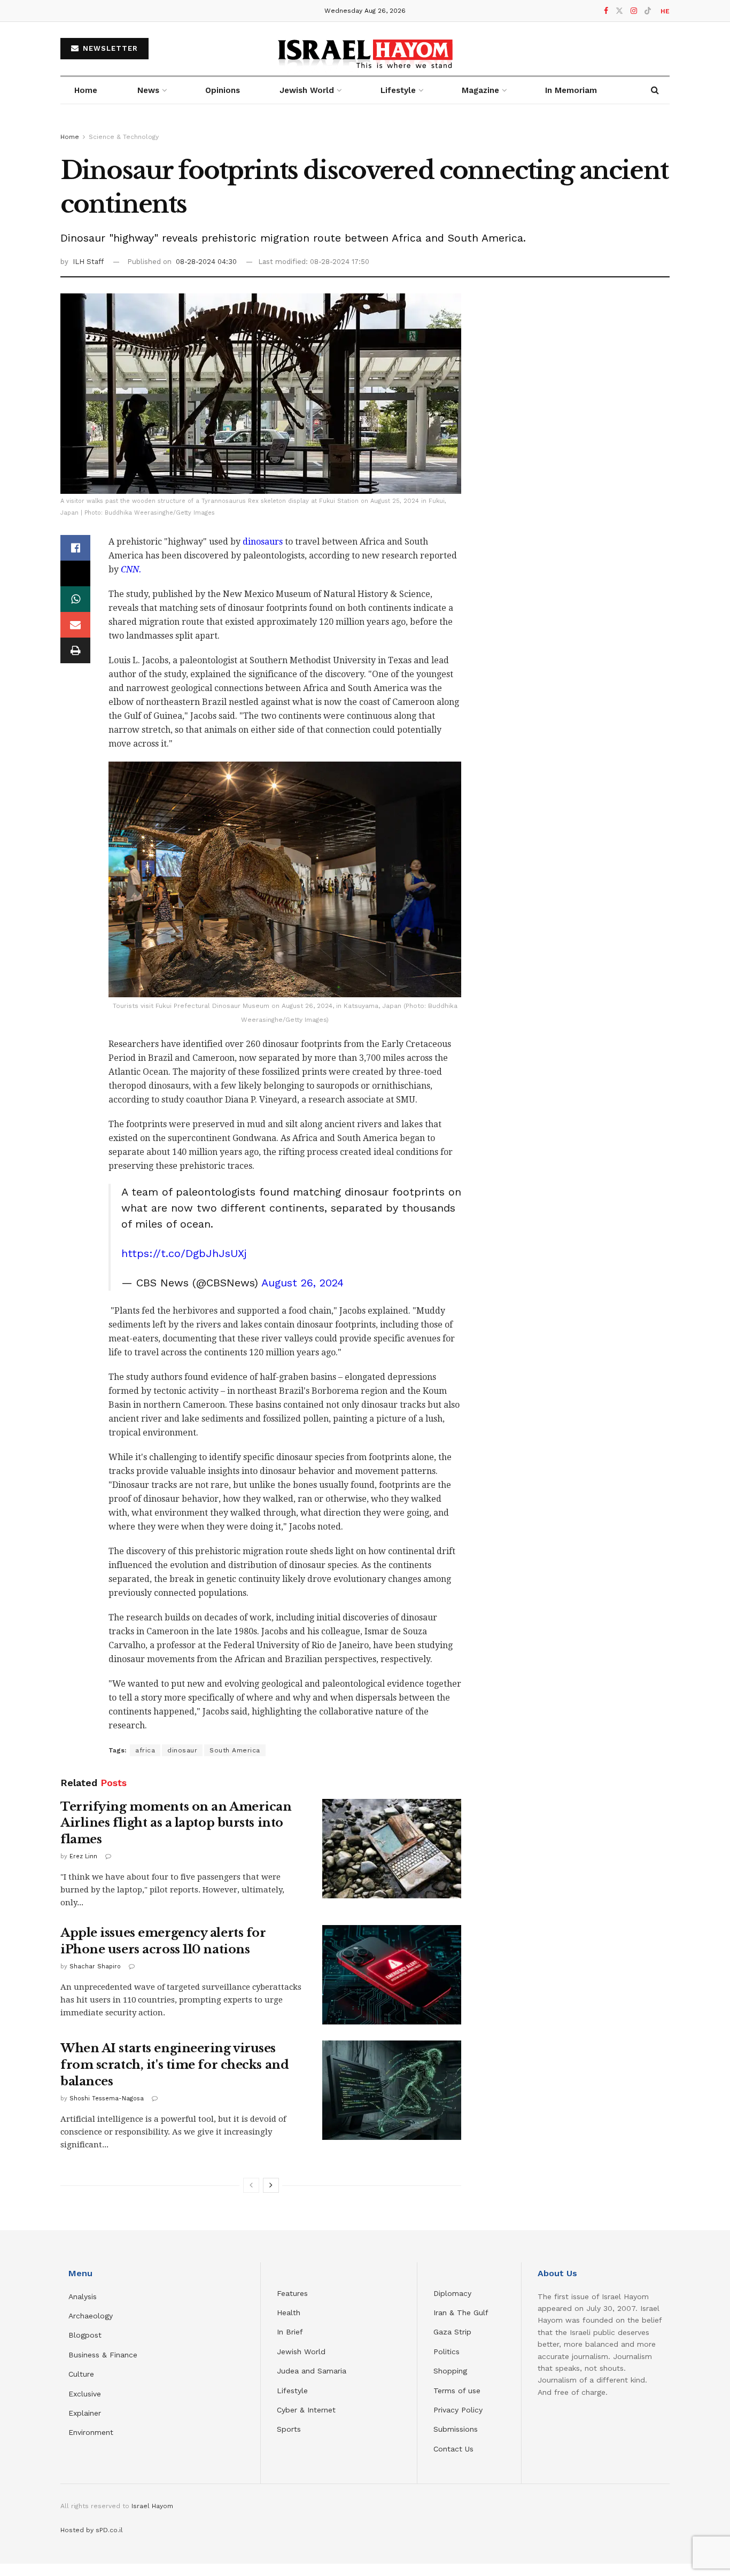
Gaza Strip (452, 2332)
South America (235, 1750)
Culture (81, 2374)
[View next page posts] (271, 2185)
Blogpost (85, 2335)
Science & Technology (124, 137)
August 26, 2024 (302, 1283)
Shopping (450, 2371)
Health (289, 2313)
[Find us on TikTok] (648, 11)
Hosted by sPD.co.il (92, 2530)
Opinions (223, 90)
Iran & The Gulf (461, 2313)
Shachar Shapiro (95, 1966)
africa (145, 1750)
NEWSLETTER (109, 48)
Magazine (480, 90)
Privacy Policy (458, 2410)
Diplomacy (454, 2293)
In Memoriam (571, 90)
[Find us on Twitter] (619, 11)
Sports (289, 2429)
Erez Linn (83, 1856)
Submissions (456, 2429)
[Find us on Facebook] (606, 11)
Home (86, 90)
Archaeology (91, 2316)
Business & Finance (103, 2355)
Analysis (84, 2296)
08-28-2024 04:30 (206, 262)
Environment (91, 2432)
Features (292, 2293)
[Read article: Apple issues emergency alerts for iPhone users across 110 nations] (392, 1975)
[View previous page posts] (251, 2185)
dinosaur (182, 1750)
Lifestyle (292, 2391)
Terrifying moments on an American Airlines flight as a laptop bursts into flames (176, 1823)
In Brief (290, 2332)
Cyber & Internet (306, 2410)
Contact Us (453, 2449)
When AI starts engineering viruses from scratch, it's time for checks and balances (174, 2065)
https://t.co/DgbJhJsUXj (184, 1253)
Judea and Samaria (312, 2371)
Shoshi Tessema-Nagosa (107, 2098)
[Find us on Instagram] (634, 11)
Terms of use (457, 2391)
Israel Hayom (152, 2506)
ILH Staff (88, 262)
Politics (446, 2352)
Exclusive (85, 2394)
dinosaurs (262, 542)
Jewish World (301, 2352)
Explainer (85, 2413)
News (148, 90)
